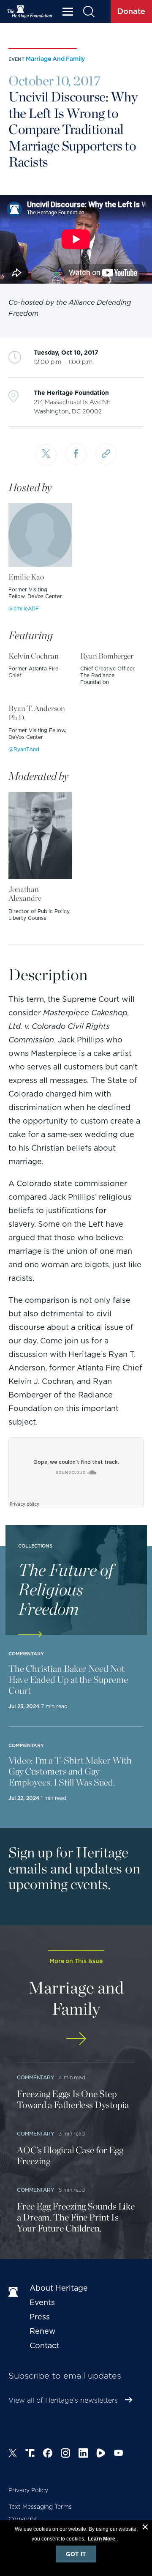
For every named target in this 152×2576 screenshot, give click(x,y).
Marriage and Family (55, 59)
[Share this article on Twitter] (46, 455)
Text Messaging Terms (40, 2507)
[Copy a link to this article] (106, 454)
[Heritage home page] (15, 2292)
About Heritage (59, 2288)
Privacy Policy (28, 2490)
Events (42, 2302)
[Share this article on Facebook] (76, 454)
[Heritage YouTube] (119, 2454)
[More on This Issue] (76, 2039)
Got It (76, 2554)
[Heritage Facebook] (48, 2454)
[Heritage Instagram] (65, 2454)
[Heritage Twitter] (13, 2454)
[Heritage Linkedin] (83, 2454)
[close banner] (145, 2528)
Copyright (23, 2519)
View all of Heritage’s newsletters (63, 2400)
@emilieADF (24, 608)
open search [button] (88, 12)
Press (40, 2317)
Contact (44, 2345)
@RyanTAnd (24, 749)
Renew (43, 2331)
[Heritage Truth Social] (30, 2454)
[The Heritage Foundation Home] (30, 12)
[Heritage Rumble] (101, 2454)
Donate (131, 11)
